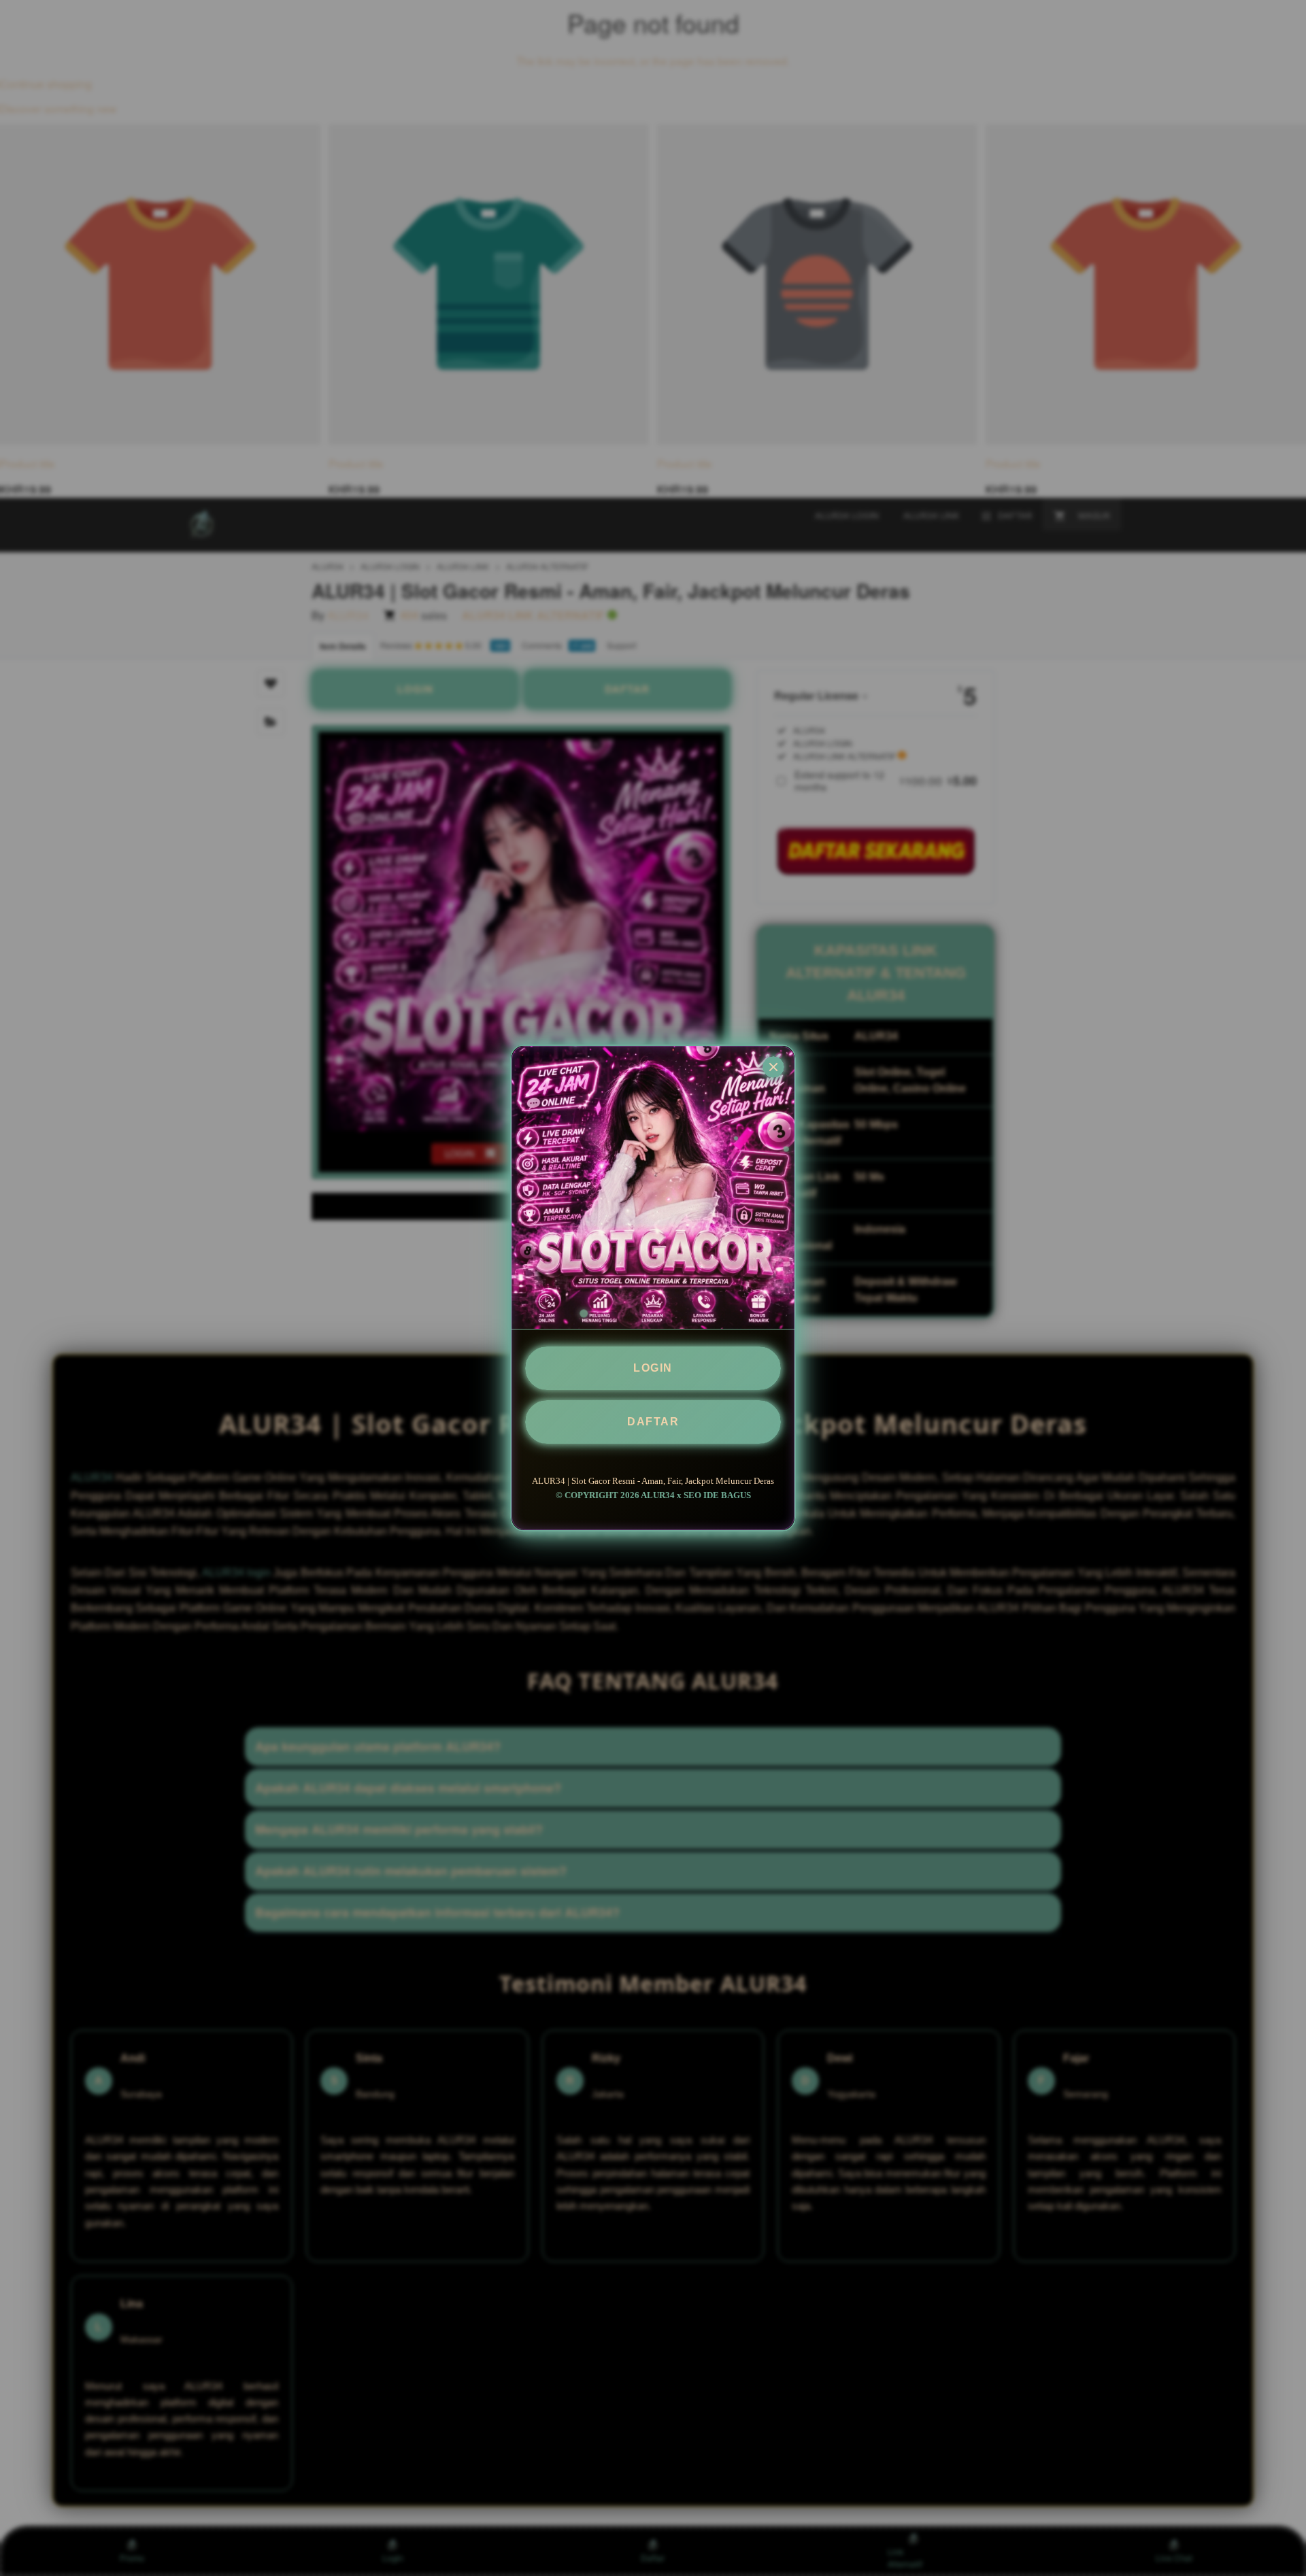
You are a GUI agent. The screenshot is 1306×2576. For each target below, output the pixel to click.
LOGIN (653, 1368)
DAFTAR (653, 1422)
